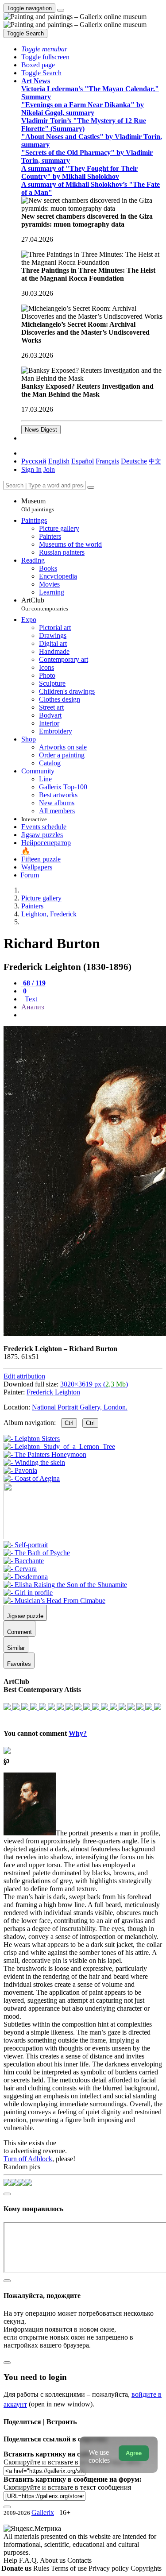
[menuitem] (155, 461)
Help (11, 2560)
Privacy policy (110, 2568)
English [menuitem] (59, 461)
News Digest (41, 430)
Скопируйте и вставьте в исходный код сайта (72, 2462)
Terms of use (70, 2568)
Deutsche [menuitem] (134, 461)
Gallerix (43, 2512)
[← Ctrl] (32, 1478)
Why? (78, 1733)
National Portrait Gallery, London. (80, 1407)
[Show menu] (61, 10)
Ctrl (69, 1423)
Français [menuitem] (107, 461)
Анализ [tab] (33, 1007)
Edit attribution (24, 1376)
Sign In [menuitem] (31, 469)
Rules (42, 2568)
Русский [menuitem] (34, 461)
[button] (44, 49)
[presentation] (92, 1015)
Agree (134, 2453)
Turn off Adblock (28, 2159)
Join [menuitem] (49, 469)
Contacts (79, 2560)
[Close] (91, 487)
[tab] (33, 983)
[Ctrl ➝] (26, 1545)
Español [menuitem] (83, 461)
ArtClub (45, 604)
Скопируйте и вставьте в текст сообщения (67, 2487)
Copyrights (146, 2568)
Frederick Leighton (53, 1392)
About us (54, 2560)
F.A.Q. (29, 2560)
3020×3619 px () (94, 1384)
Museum (38, 505)
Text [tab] (30, 999)
